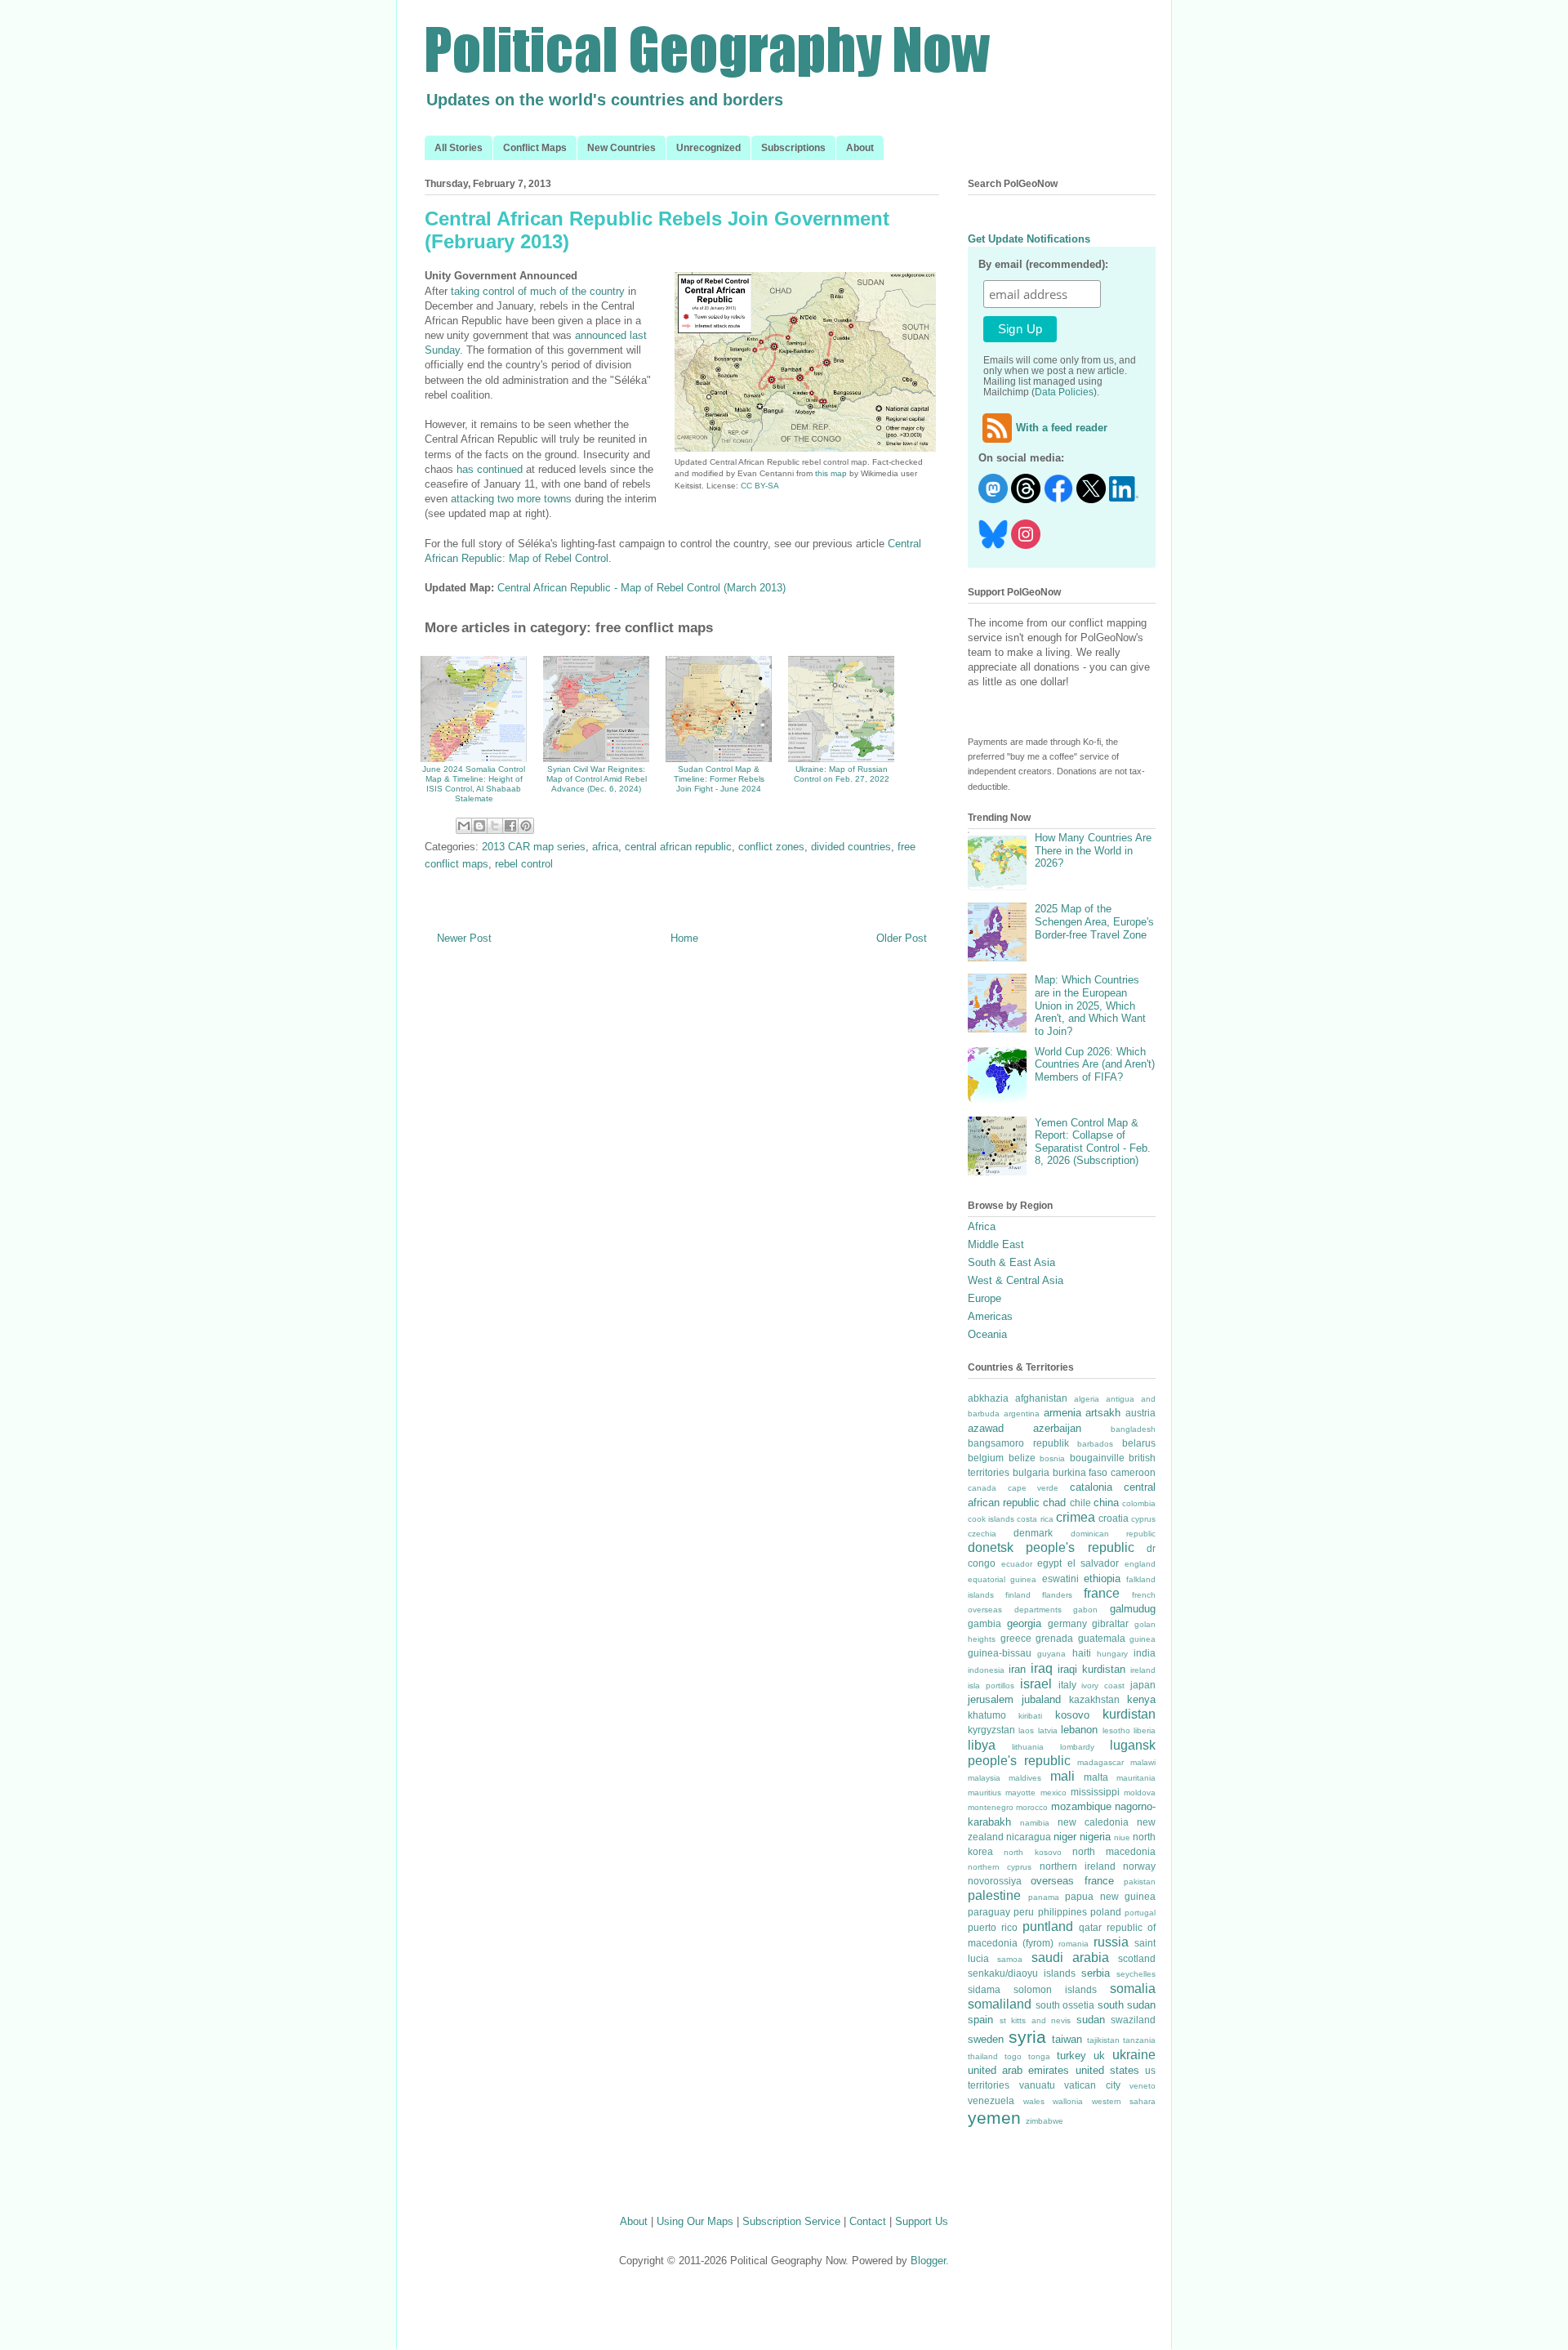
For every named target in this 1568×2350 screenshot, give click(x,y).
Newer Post (464, 938)
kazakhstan (1094, 1699)
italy (1067, 1685)
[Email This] (464, 826)
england (1140, 1564)
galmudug (1133, 1609)
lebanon (1079, 1730)
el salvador (1094, 1563)
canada (982, 1488)
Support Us (922, 2221)
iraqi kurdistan (1091, 1669)
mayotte (1020, 1793)
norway (1139, 1866)
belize (1022, 1458)
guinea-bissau (1000, 1653)
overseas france (1072, 1881)
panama (1044, 1897)
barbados (1095, 1444)
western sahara (1124, 2101)
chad (1054, 1503)
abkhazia (988, 1398)
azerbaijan (1057, 1428)
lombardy (1077, 1747)
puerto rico (993, 1927)
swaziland (1133, 2020)
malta (1096, 1777)
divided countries (851, 847)
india (1145, 1653)
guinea (1143, 1639)
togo (1013, 2056)
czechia (982, 1534)
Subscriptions (793, 148)
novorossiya (995, 1881)
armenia (1062, 1413)
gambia (984, 1623)
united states (1107, 2070)
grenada (1054, 1638)
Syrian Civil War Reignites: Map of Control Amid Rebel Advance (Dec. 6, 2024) (597, 779)
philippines (1062, 1912)
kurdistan (1129, 1714)
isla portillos (991, 1686)
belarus (1139, 1443)
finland (1018, 1595)
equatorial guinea (1002, 1579)
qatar (1090, 1927)
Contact (868, 2221)
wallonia (1068, 2101)
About (860, 148)
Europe (984, 1298)
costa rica (1035, 1519)
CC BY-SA (760, 486)
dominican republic (1113, 1534)
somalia (1133, 1989)
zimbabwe (1045, 2121)
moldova (1140, 1793)
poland (1106, 1912)
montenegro (991, 1807)
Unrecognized (708, 148)
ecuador (1017, 1564)
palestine (994, 1895)
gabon (1085, 1610)
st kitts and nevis (1036, 2020)
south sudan (1127, 2005)
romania (1074, 1944)
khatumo (987, 1715)
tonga (1039, 2056)
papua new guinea (1110, 1896)
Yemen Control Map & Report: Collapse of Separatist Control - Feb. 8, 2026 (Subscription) (1093, 1142)
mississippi (1095, 1792)
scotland (1137, 1958)
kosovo (1072, 1715)
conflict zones (771, 847)
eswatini (1060, 1579)
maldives (1025, 1778)
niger (1065, 1837)
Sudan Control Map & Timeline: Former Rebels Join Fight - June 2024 (719, 779)
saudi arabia (1070, 1958)
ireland (1143, 1670)
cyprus (1143, 1519)
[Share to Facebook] (510, 826)
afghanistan (1041, 1398)
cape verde (1033, 1488)
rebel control (524, 864)
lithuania (1028, 1747)
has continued (490, 469)
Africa (982, 1226)
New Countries (621, 148)
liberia (1145, 1730)
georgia (1024, 1623)
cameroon (1133, 1472)
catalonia (1091, 1487)
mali (1062, 1776)
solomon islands (1055, 1989)
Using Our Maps (695, 2221)
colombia (1139, 1503)
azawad (986, 1428)
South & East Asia (1011, 1262)
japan (1143, 1685)
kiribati (1030, 1716)
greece (1016, 1638)
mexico (1053, 1793)
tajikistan (1103, 2040)
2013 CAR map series (534, 847)
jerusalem (991, 1699)
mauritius (984, 1793)
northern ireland (1078, 1866)
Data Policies (1064, 392)
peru (1024, 1912)
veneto (1143, 2086)
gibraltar (1110, 1623)
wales (1034, 2101)
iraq (1042, 1668)
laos (1026, 1730)
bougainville (1097, 1458)
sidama (984, 1989)
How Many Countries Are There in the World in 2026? (1093, 850)
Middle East (996, 1244)
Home (684, 938)
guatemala (1102, 1638)
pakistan (1140, 1882)
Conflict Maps (535, 148)
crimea (1076, 1517)
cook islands (991, 1519)
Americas (990, 1316)
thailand (983, 2056)
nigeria (1095, 1837)
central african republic (678, 847)
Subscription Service (791, 2221)
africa (605, 847)
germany (1067, 1623)
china (1106, 1503)
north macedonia (1114, 1851)
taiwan (1067, 2039)
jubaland (1041, 1699)
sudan (1091, 2020)
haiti (1082, 1653)
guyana (1051, 1654)
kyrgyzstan (991, 1730)
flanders (1057, 1595)
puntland (1048, 1926)
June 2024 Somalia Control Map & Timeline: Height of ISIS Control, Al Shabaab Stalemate (474, 784)
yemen (994, 2118)
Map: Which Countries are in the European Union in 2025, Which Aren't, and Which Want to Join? (1090, 1005)
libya (982, 1745)
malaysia (984, 1778)
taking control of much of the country (538, 291)
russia (1111, 1942)
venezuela (991, 2100)
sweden (986, 2039)
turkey (1071, 2056)
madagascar (1100, 1762)
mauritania (1136, 1778)
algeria (1087, 1399)
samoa (1010, 1959)
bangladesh (1133, 1429)
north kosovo (1032, 1852)
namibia (1035, 1823)
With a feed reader (1062, 428)
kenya (1141, 1699)
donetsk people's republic (1051, 1547)
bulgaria (1031, 1472)
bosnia (1052, 1458)
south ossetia (1065, 2005)
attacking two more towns (511, 499)
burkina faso (1080, 1472)
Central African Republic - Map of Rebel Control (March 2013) (641, 588)
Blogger (928, 2261)
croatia (1114, 1518)
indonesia (986, 1670)
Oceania (987, 1334)
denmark (1033, 1533)
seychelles (1136, 1974)
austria (1140, 1413)
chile (1080, 1503)
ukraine (1134, 2055)
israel (1036, 1684)
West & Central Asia (1016, 1280)
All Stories (459, 148)
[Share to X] (495, 826)
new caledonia (1093, 1822)
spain (980, 2020)
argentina (1022, 1414)
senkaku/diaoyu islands (1022, 1973)
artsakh (1103, 1413)
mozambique (1081, 1806)
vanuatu (1037, 2085)
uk (1099, 2056)
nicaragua (1029, 1837)
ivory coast (1103, 1686)
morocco (1032, 1807)
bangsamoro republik (1018, 1443)
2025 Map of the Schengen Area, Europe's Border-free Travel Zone (1094, 921)
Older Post (902, 938)
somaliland (1000, 2004)
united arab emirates (1018, 2070)
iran (1017, 1669)
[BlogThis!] (479, 826)
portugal (1140, 1913)
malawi (1143, 1762)
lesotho (1116, 1730)
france (1102, 1593)
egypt (1049, 1563)
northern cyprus (1000, 1867)
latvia (1048, 1730)
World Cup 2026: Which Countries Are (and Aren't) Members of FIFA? (1095, 1064)
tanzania (1139, 2040)
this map (831, 473)
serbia (1096, 1973)
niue (1122, 1837)
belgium (986, 1458)
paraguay (989, 1912)
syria (1027, 2037)
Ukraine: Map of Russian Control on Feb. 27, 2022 (842, 774)
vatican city (1092, 2085)
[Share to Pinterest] (526, 826)
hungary (1112, 1654)
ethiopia (1102, 1579)
